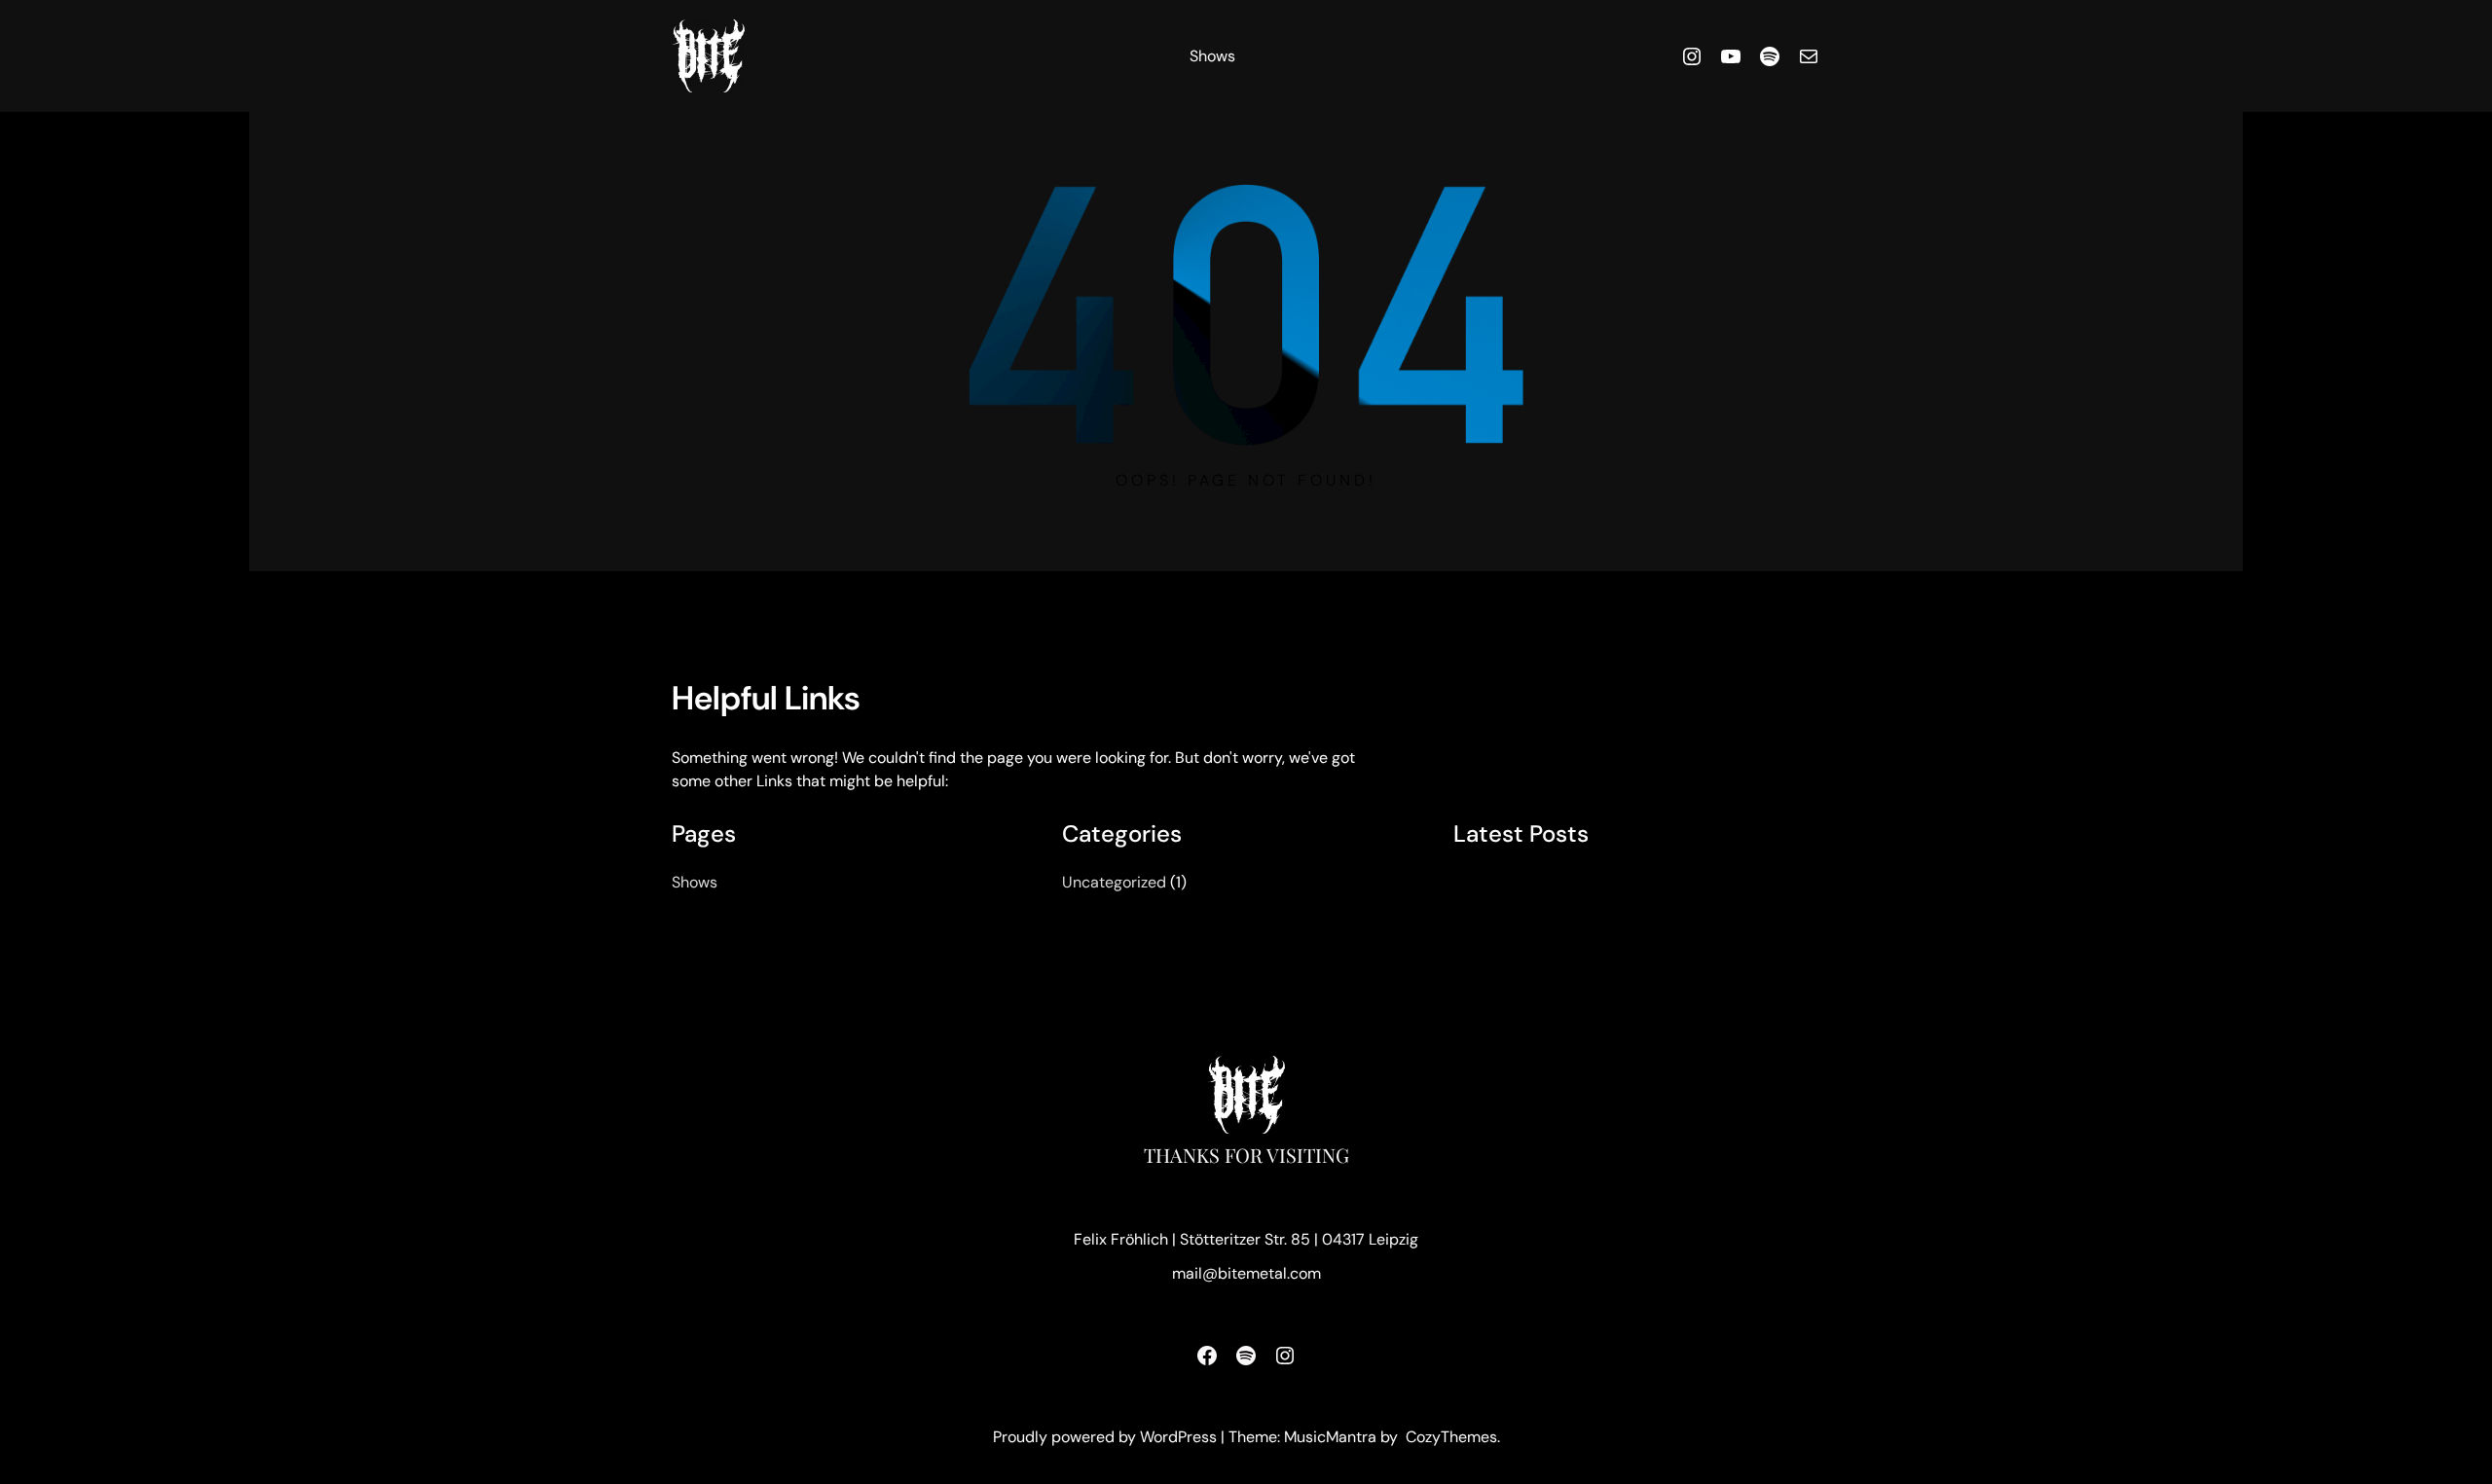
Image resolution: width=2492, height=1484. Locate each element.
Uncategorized (1114, 882)
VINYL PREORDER (1531, 885)
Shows (1212, 56)
